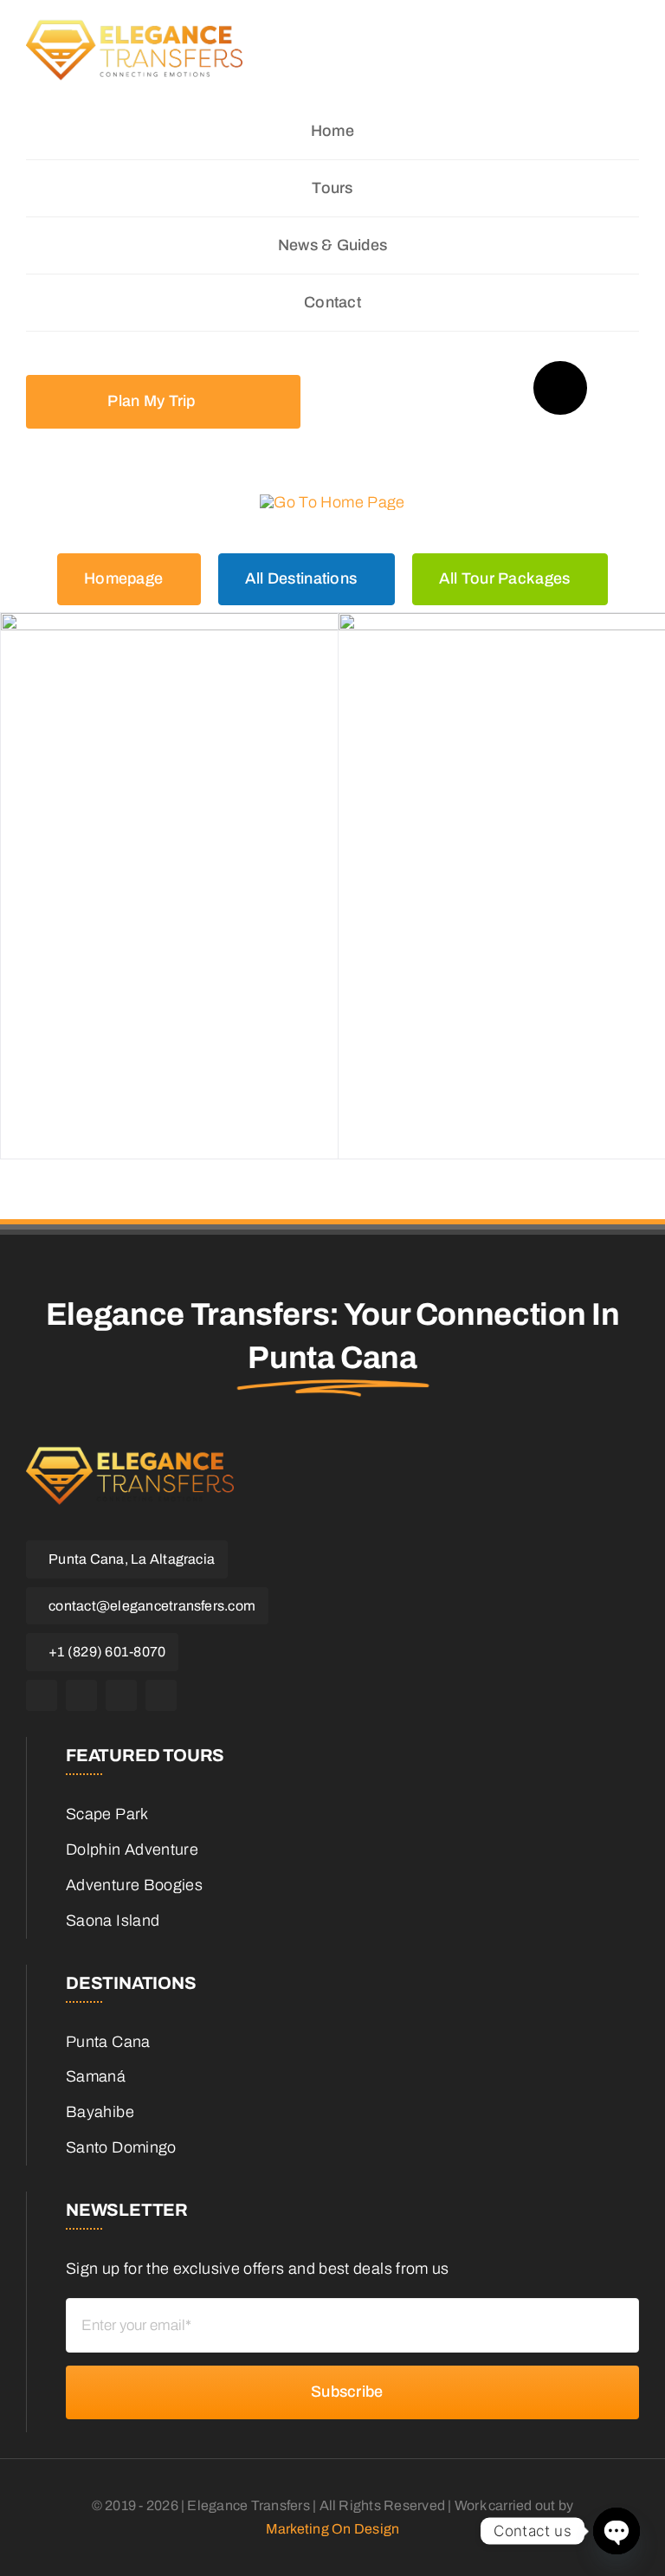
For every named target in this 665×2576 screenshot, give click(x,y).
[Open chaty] (617, 2531)
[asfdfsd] (134, 49)
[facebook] (42, 1695)
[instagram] (81, 1695)
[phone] (161, 1695)
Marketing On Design (333, 2529)
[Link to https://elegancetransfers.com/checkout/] (560, 388)
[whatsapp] (121, 1695)
